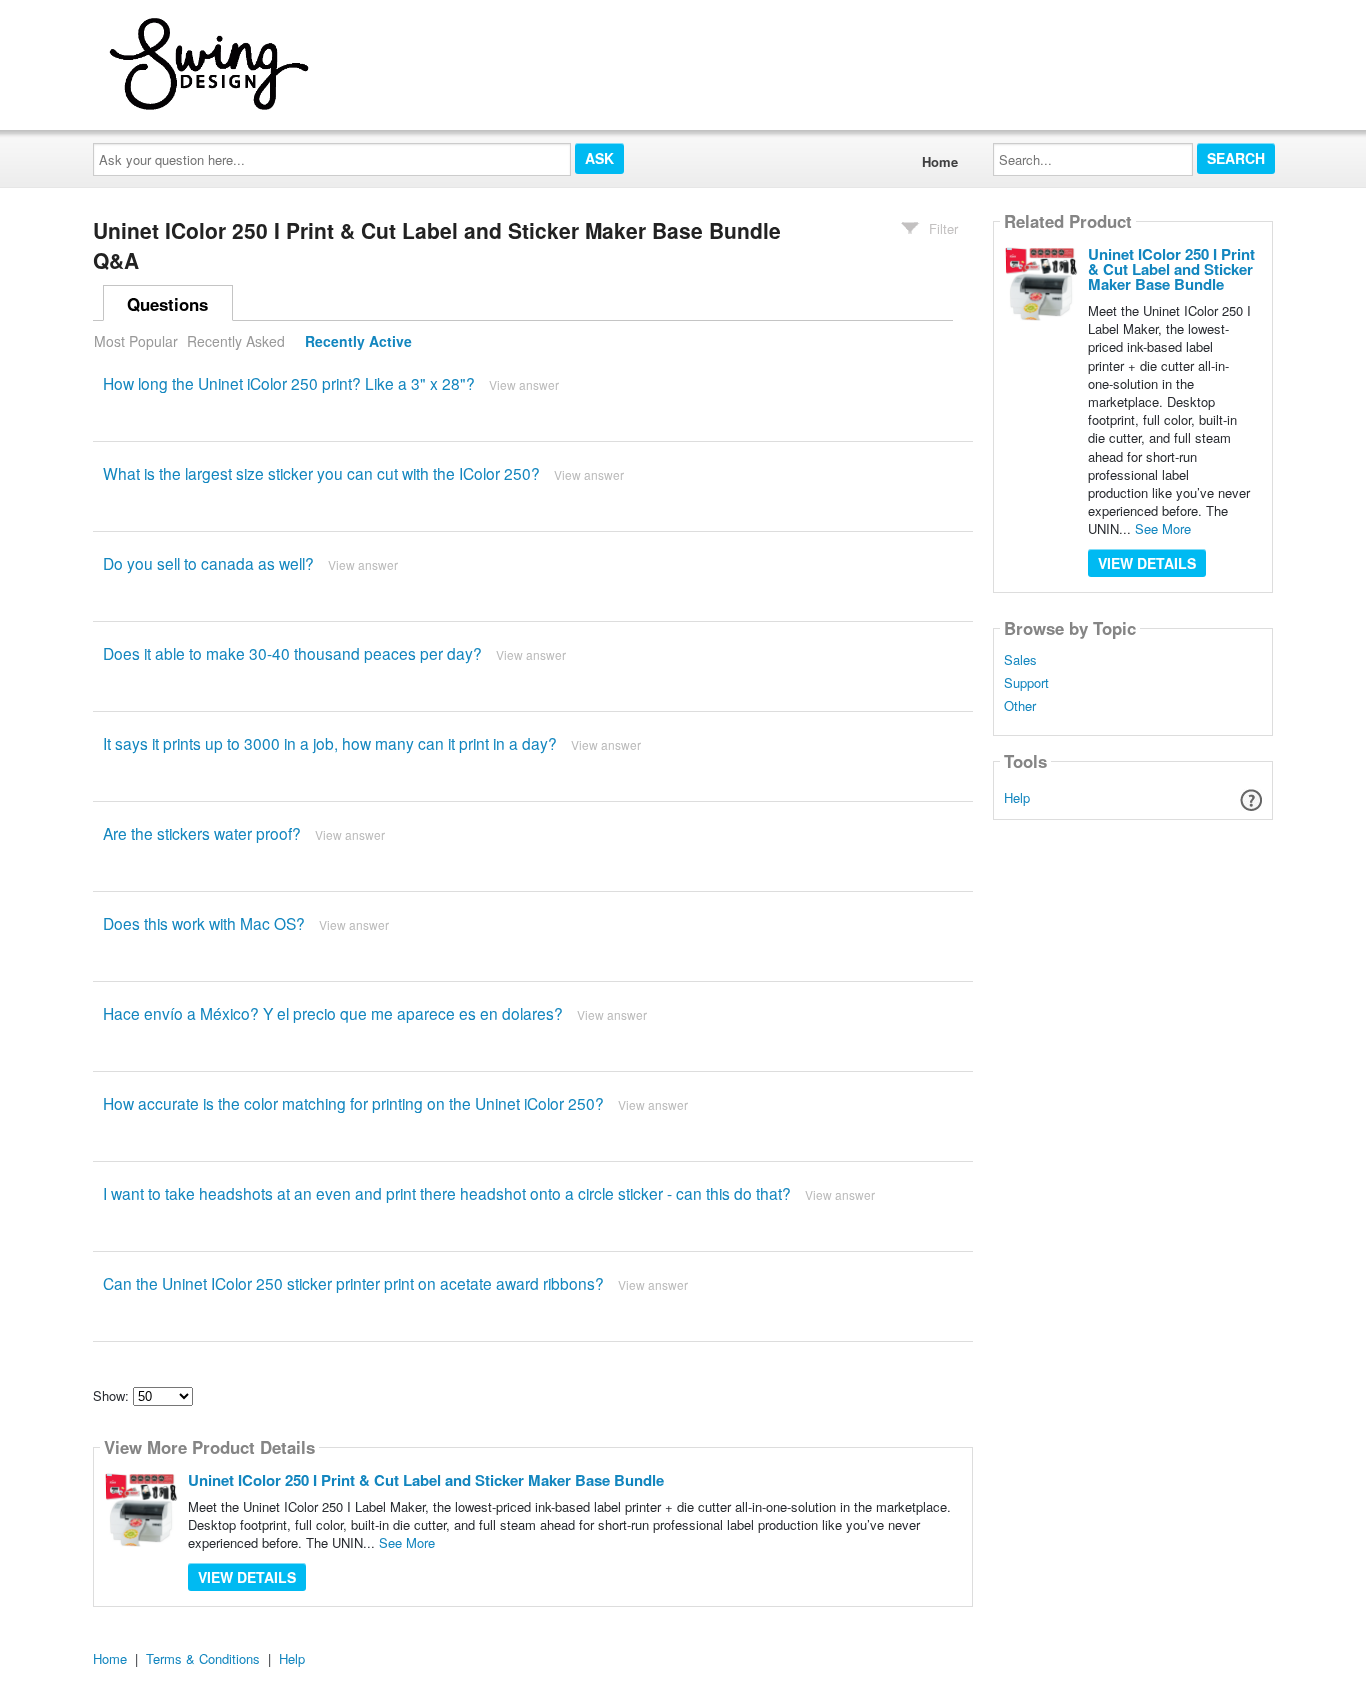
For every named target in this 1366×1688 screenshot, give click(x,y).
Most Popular (136, 341)
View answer (524, 384)
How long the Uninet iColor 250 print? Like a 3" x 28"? (289, 383)
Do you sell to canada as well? (208, 563)
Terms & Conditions (203, 1658)
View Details (247, 1577)
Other (1020, 706)
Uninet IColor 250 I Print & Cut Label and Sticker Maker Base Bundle (426, 1480)
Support (1026, 683)
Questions (167, 304)
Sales (1020, 660)
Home (940, 161)
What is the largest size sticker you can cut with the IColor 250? (321, 473)
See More (407, 1542)
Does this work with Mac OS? (204, 923)
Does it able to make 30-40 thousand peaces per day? (292, 653)
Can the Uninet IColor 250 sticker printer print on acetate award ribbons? (353, 1283)
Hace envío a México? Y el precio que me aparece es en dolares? (333, 1013)
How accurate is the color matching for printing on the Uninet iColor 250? (353, 1103)
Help (1017, 797)
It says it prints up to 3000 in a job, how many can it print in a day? (330, 743)
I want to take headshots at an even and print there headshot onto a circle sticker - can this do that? (447, 1193)
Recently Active (358, 341)
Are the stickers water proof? (202, 833)
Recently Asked (236, 341)
